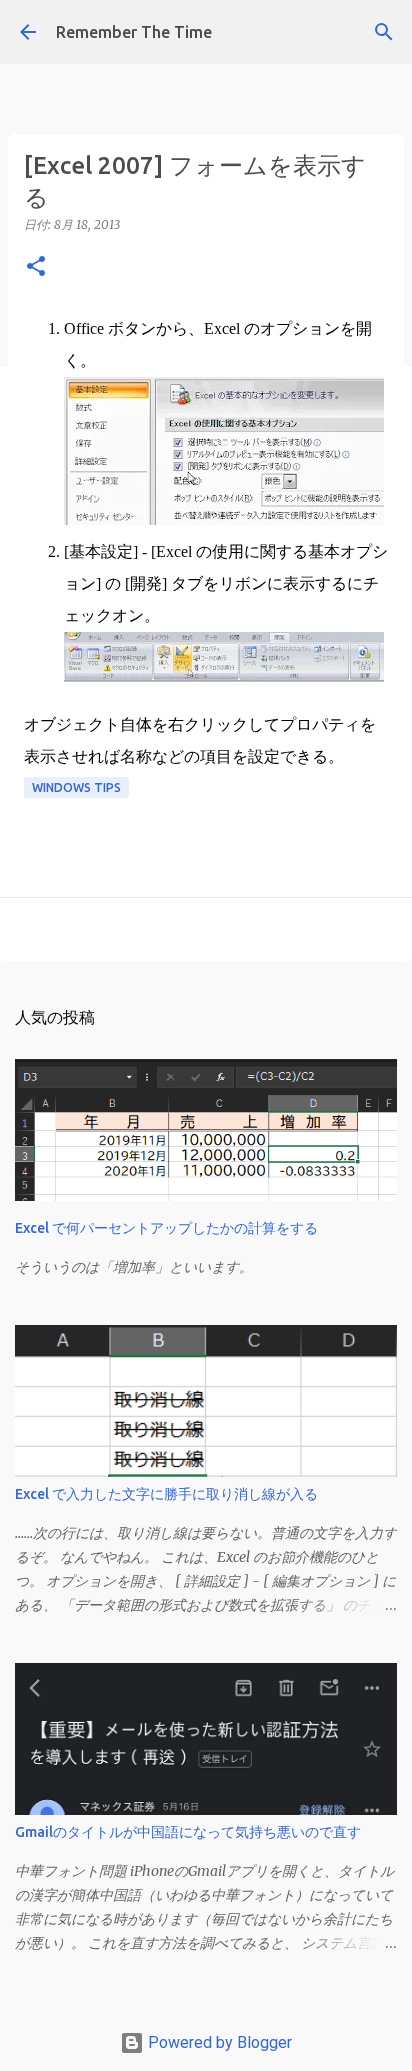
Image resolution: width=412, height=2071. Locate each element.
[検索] (384, 32)
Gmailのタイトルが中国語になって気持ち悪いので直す (188, 1832)
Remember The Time (134, 32)
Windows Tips (76, 787)
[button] (36, 267)
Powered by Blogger (218, 2042)
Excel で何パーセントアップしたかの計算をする (166, 1228)
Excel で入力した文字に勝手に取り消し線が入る (166, 1494)
